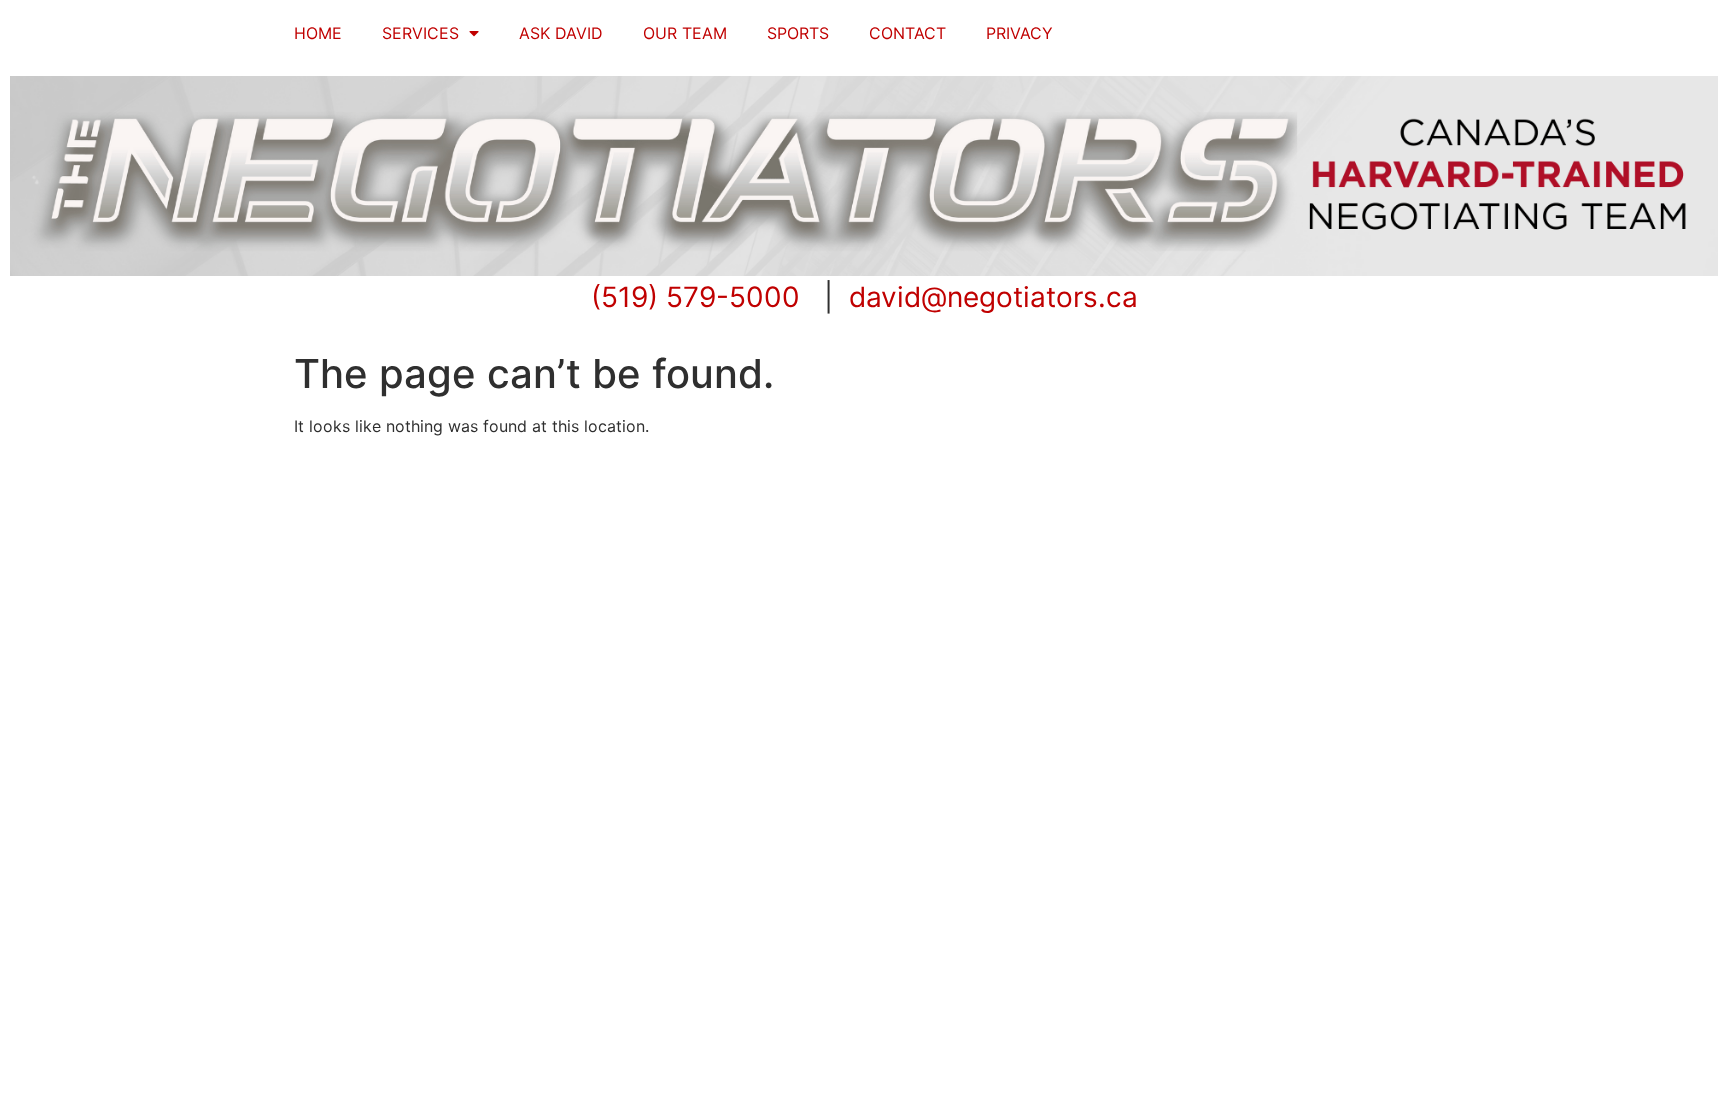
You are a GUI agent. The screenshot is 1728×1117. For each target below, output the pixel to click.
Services (420, 33)
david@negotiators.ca (993, 297)
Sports (798, 33)
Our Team (685, 33)
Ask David (561, 33)
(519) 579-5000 (695, 297)
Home (318, 33)
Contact (907, 33)
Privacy (1019, 33)
